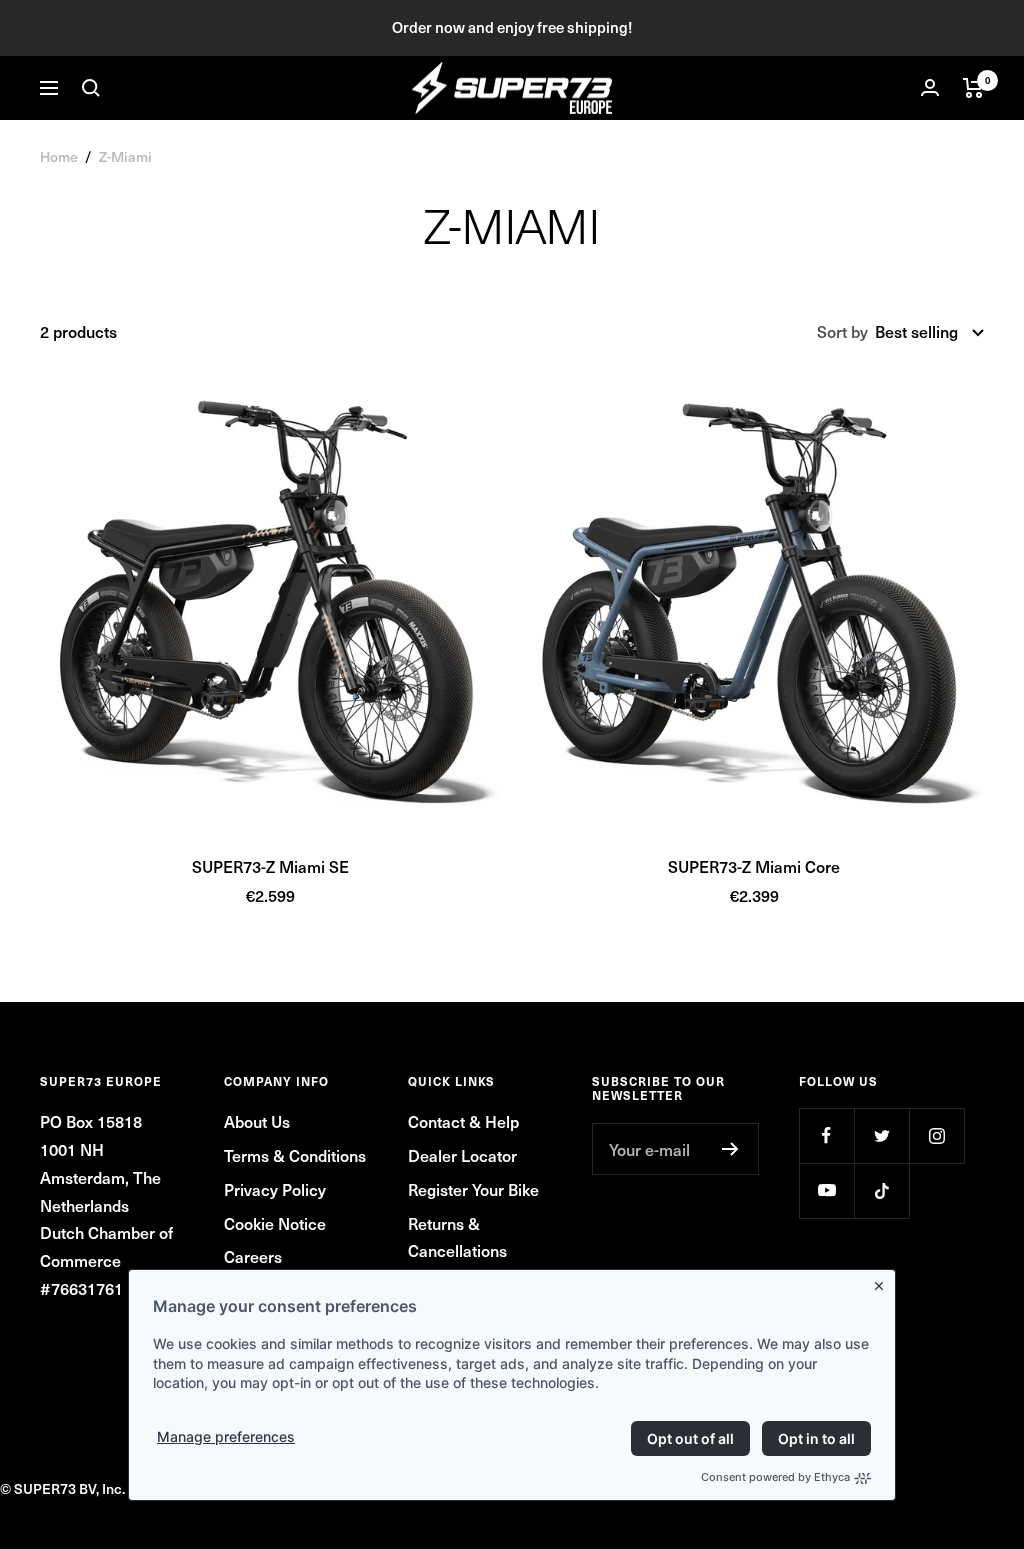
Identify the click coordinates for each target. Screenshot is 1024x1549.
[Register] (730, 1149)
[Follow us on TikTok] (881, 1190)
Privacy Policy (275, 1189)
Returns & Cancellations (457, 1237)
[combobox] (929, 332)
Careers (253, 1256)
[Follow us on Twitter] (881, 1135)
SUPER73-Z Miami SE (270, 866)
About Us (257, 1121)
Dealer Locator (462, 1155)
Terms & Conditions (295, 1155)
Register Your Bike (473, 1189)
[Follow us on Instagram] (936, 1135)
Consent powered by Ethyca (775, 1477)
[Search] (91, 88)
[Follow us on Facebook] (826, 1135)
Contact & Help (463, 1121)
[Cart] (973, 88)
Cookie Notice (275, 1223)
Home (59, 156)
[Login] (930, 87)
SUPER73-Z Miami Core (754, 866)
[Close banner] (883, 1282)
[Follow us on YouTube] (826, 1190)
